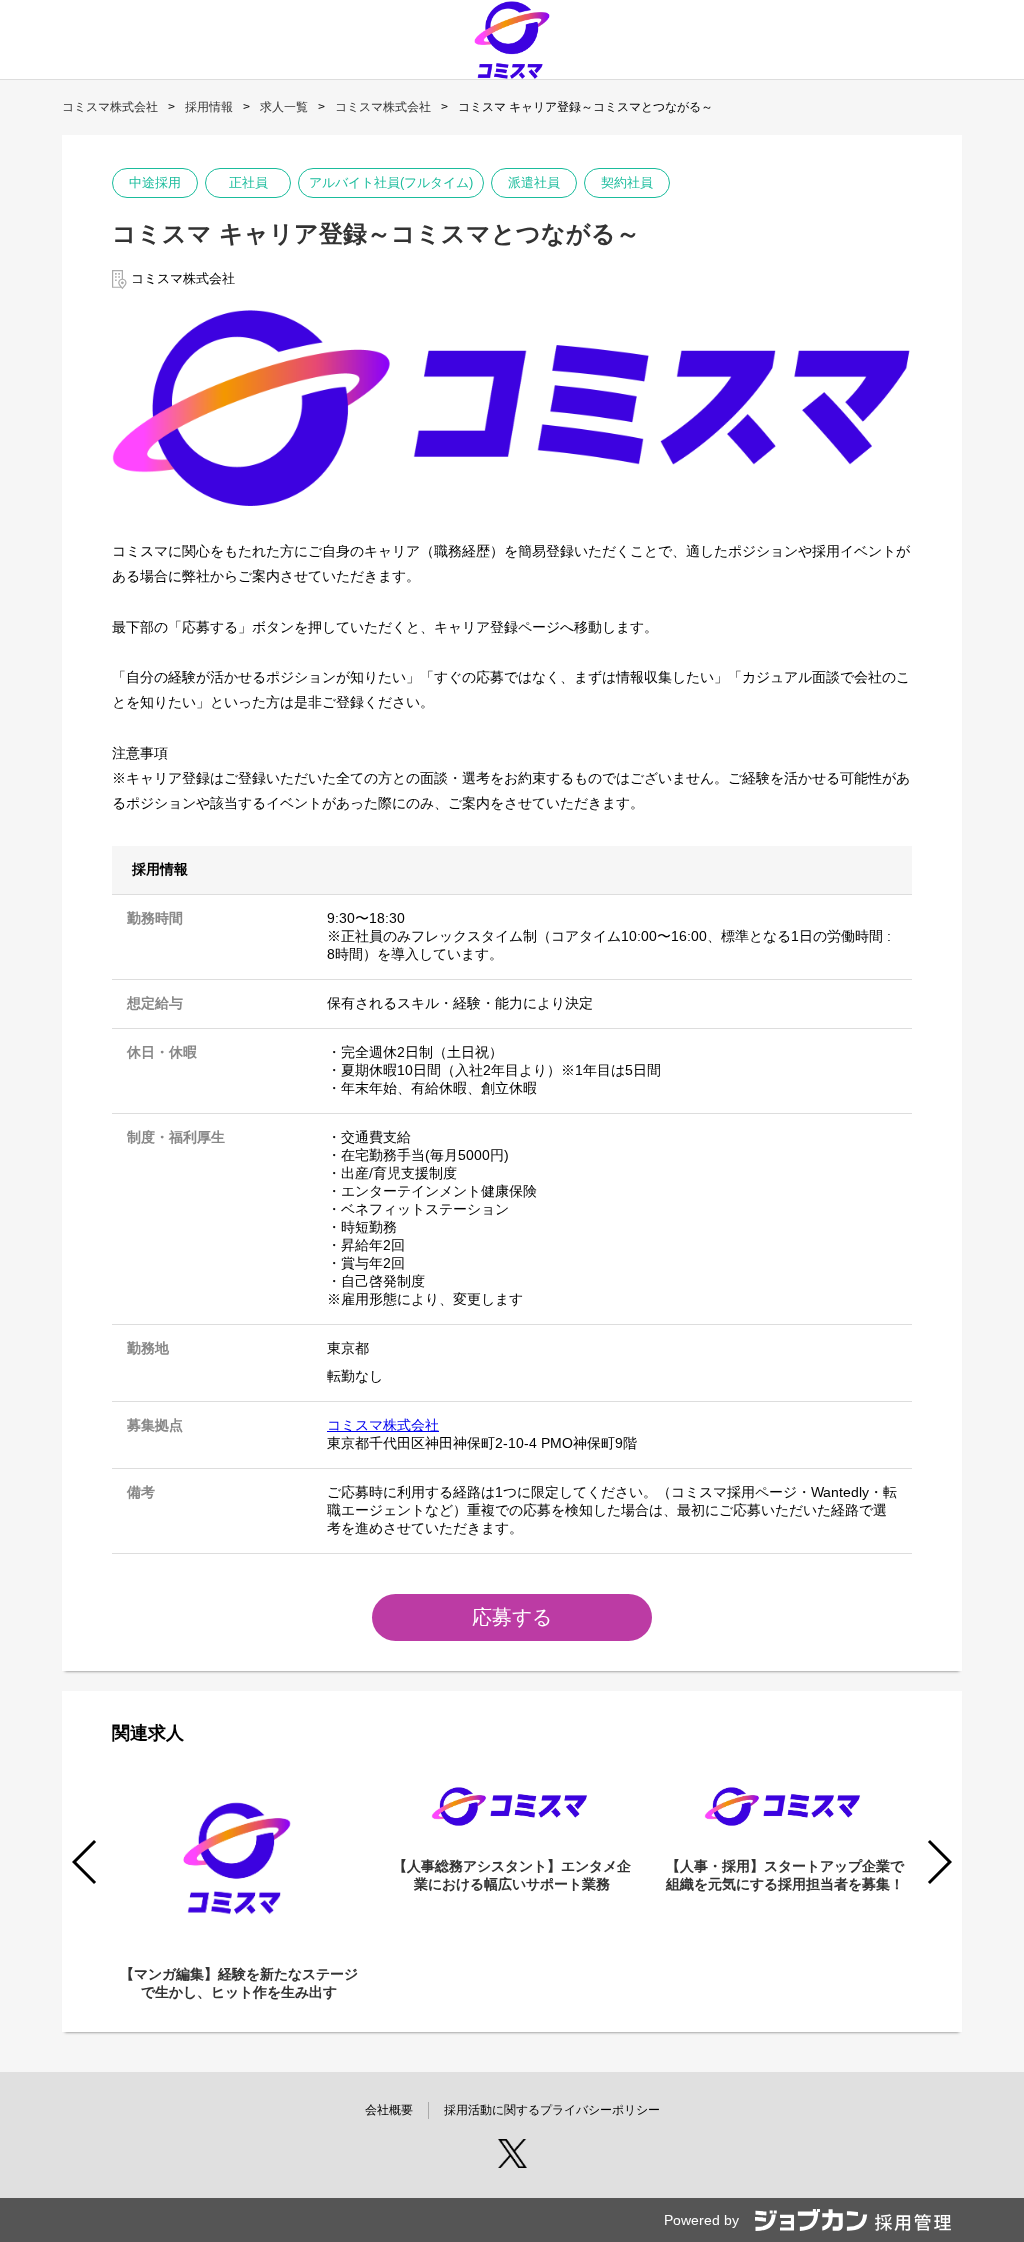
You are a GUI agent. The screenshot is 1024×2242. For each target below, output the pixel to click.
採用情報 (209, 107)
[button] (938, 1862)
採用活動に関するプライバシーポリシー (552, 2110)
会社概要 (389, 2110)
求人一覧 (284, 107)
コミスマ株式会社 (110, 107)
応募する (512, 1617)
